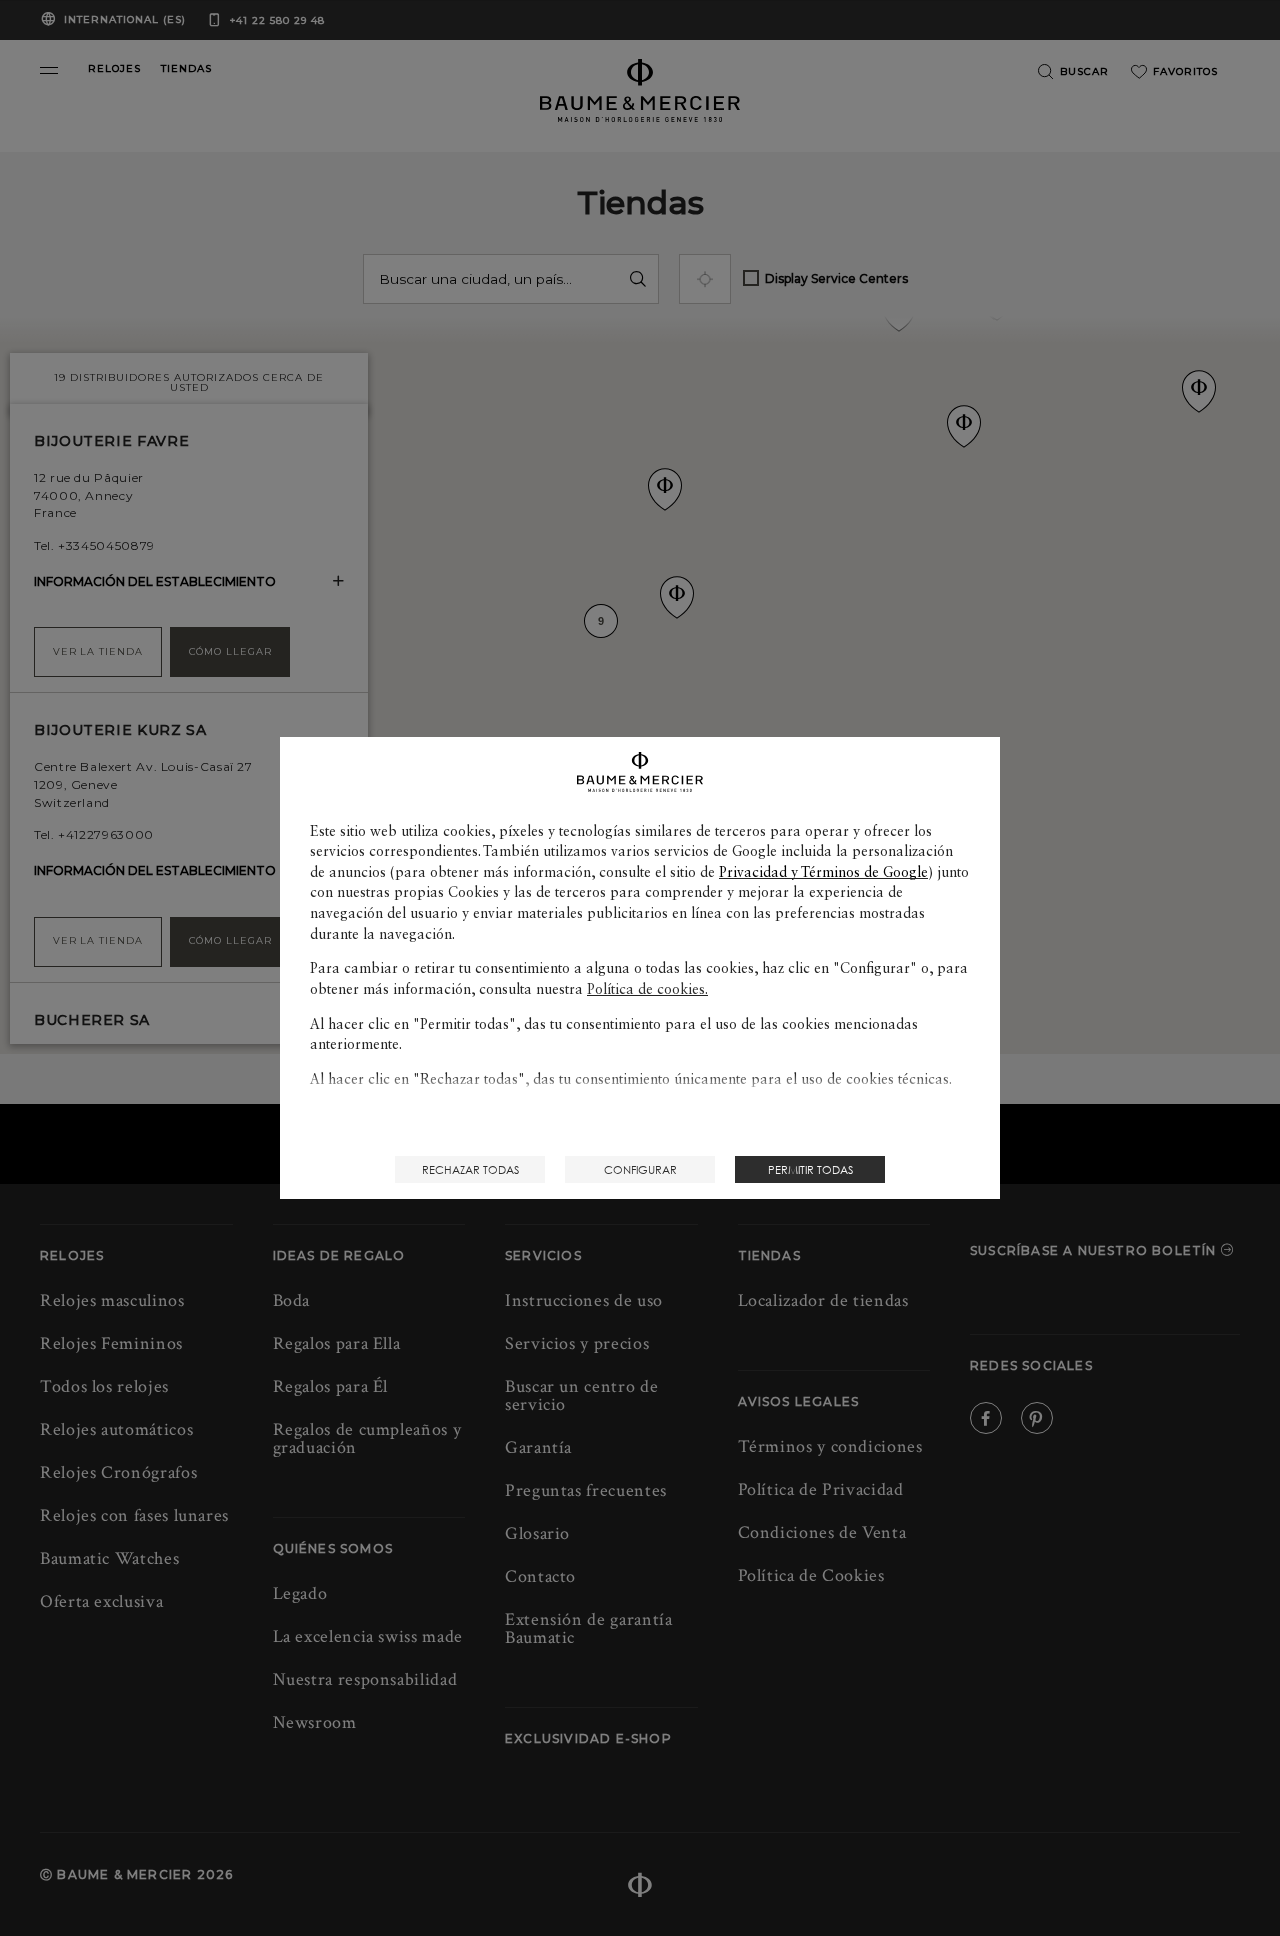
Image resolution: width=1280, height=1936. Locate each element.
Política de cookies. (647, 989)
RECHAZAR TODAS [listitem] (470, 1169)
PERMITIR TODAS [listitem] (810, 1169)
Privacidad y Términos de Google (823, 872)
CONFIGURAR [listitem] (640, 1169)
